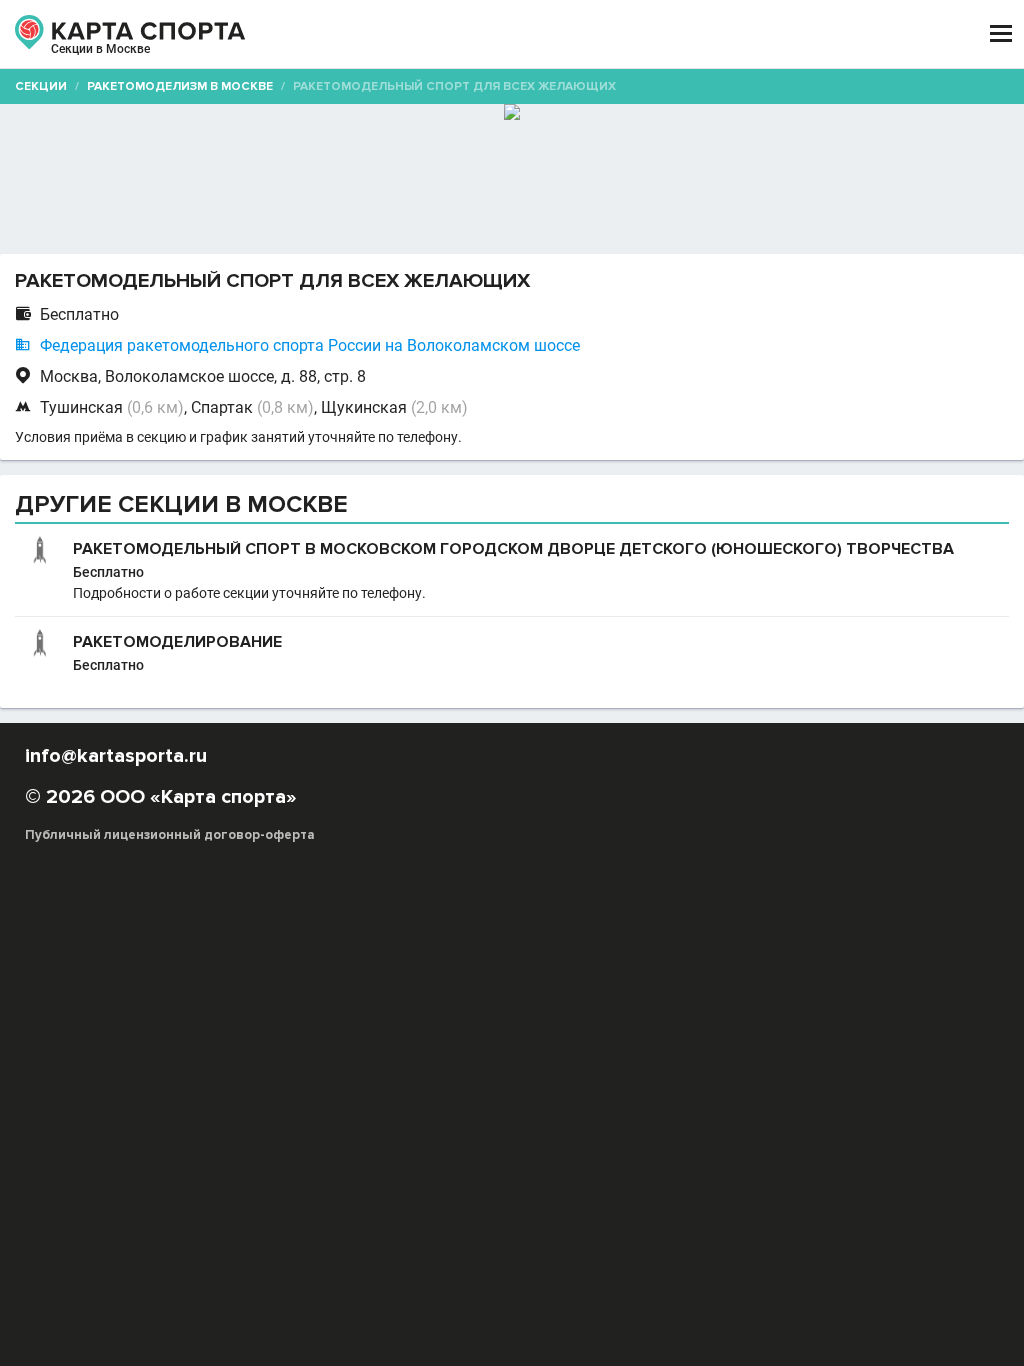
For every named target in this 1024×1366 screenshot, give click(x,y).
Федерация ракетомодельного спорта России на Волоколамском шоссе (310, 345)
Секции (41, 86)
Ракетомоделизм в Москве (180, 86)
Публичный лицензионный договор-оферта (170, 835)
